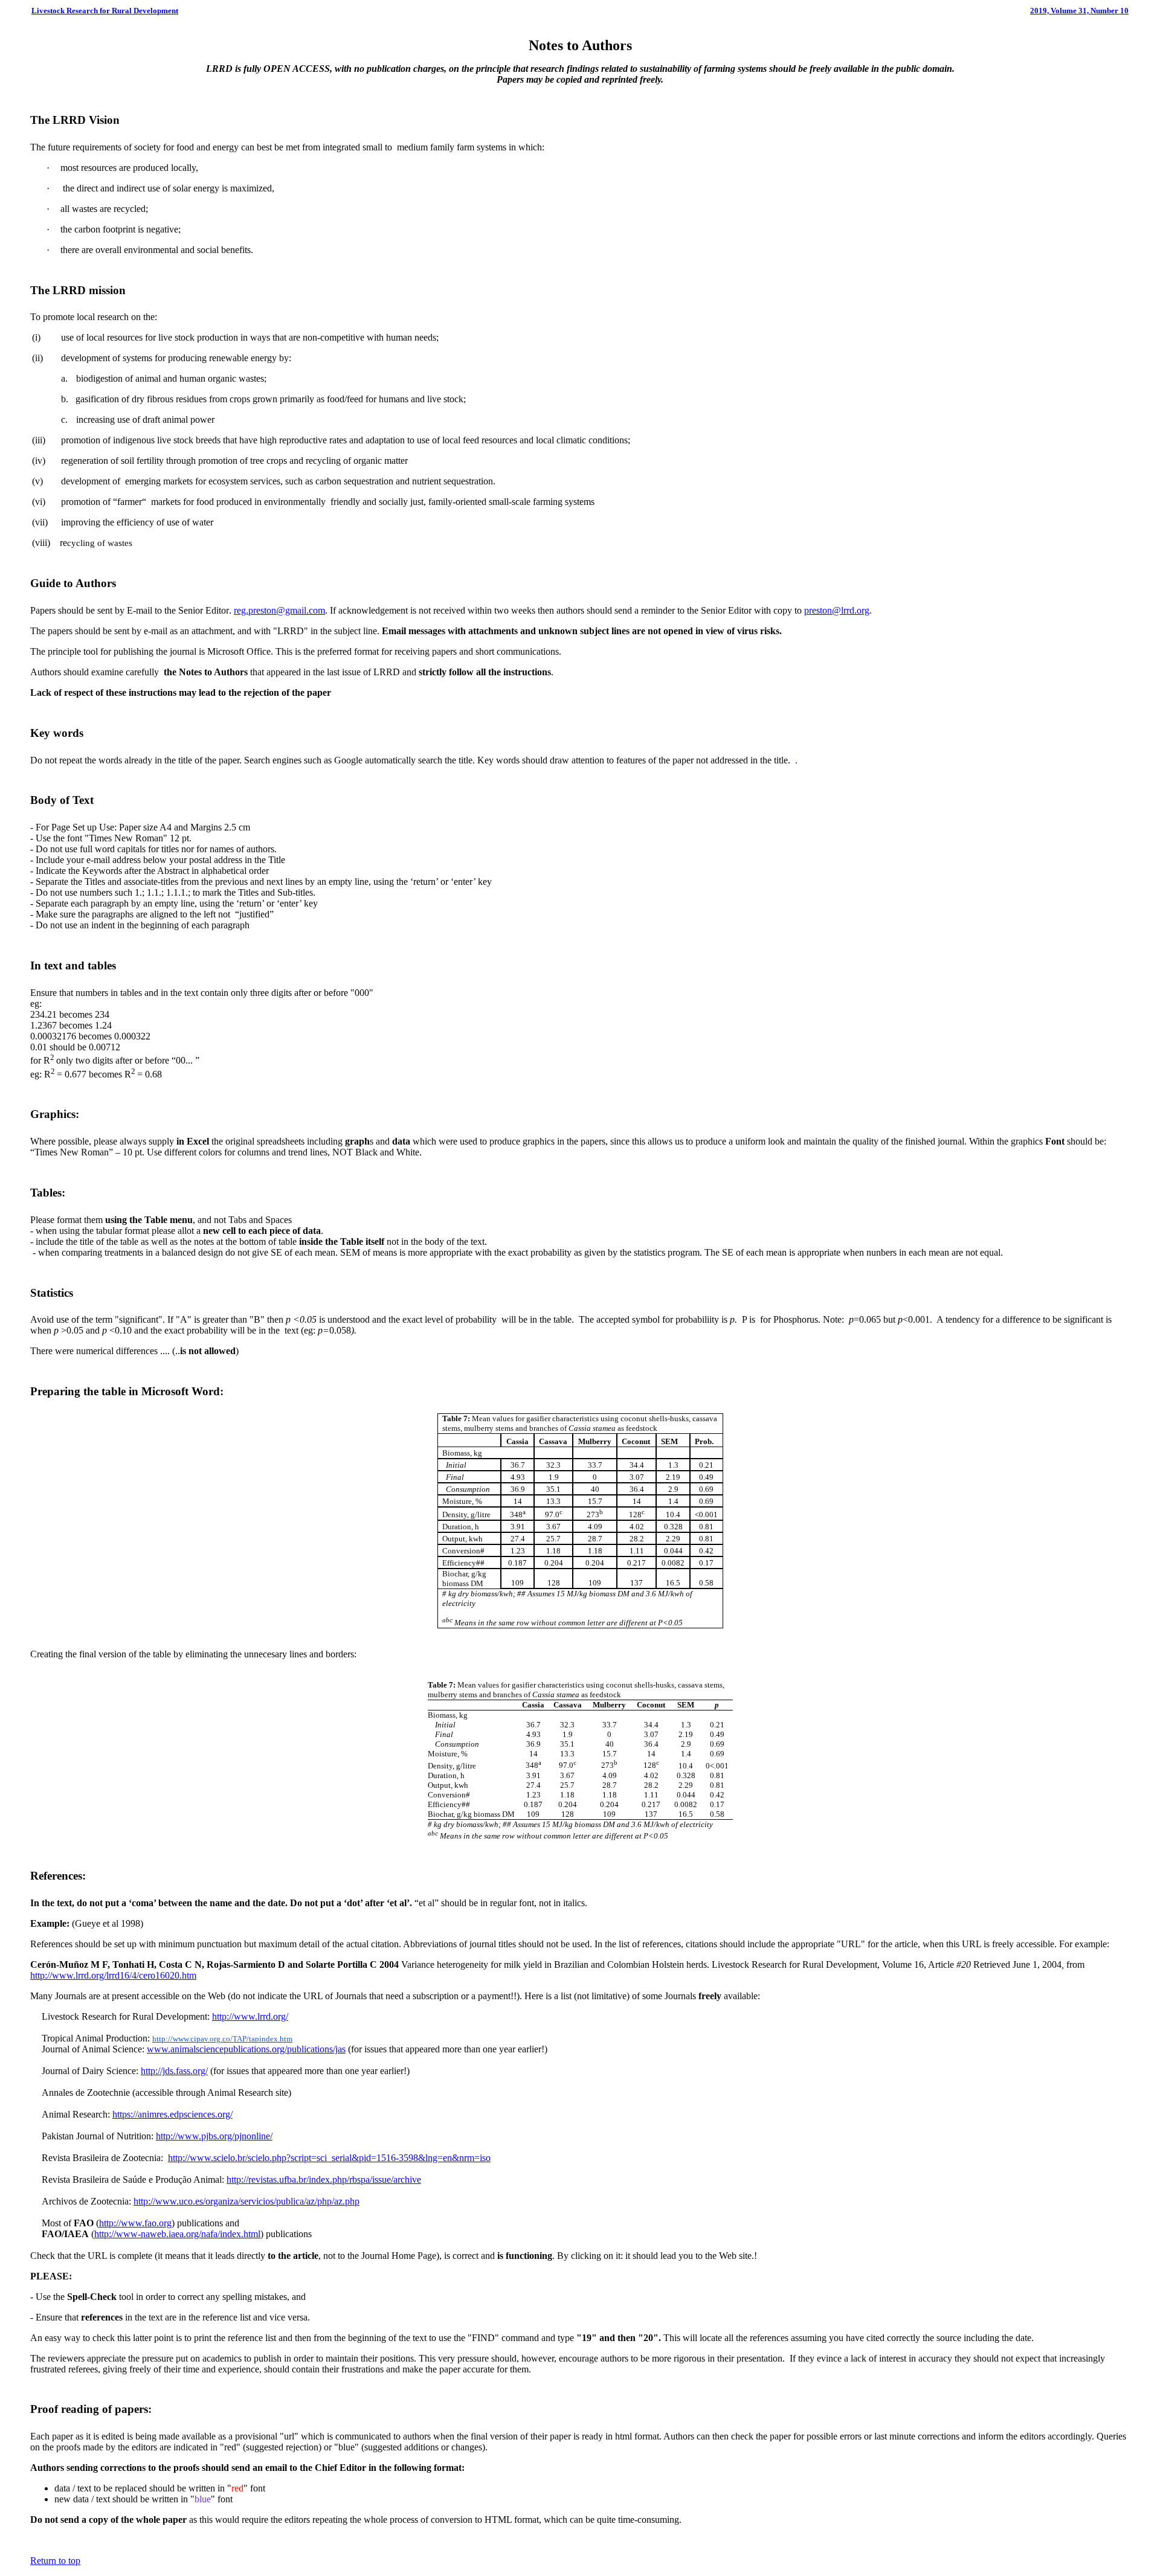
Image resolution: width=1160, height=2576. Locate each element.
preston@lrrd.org (837, 610)
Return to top (55, 2561)
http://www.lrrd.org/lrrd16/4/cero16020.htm (113, 1975)
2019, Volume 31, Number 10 (1079, 11)
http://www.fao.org (135, 2223)
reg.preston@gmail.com (279, 610)
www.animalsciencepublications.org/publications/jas (246, 2049)
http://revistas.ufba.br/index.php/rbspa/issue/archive (324, 2179)
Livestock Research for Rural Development (105, 11)
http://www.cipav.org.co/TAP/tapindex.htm (222, 2039)
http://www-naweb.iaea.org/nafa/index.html (177, 2234)
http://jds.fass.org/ (174, 2071)
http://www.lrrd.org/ (250, 2016)
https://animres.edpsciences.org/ (172, 2114)
